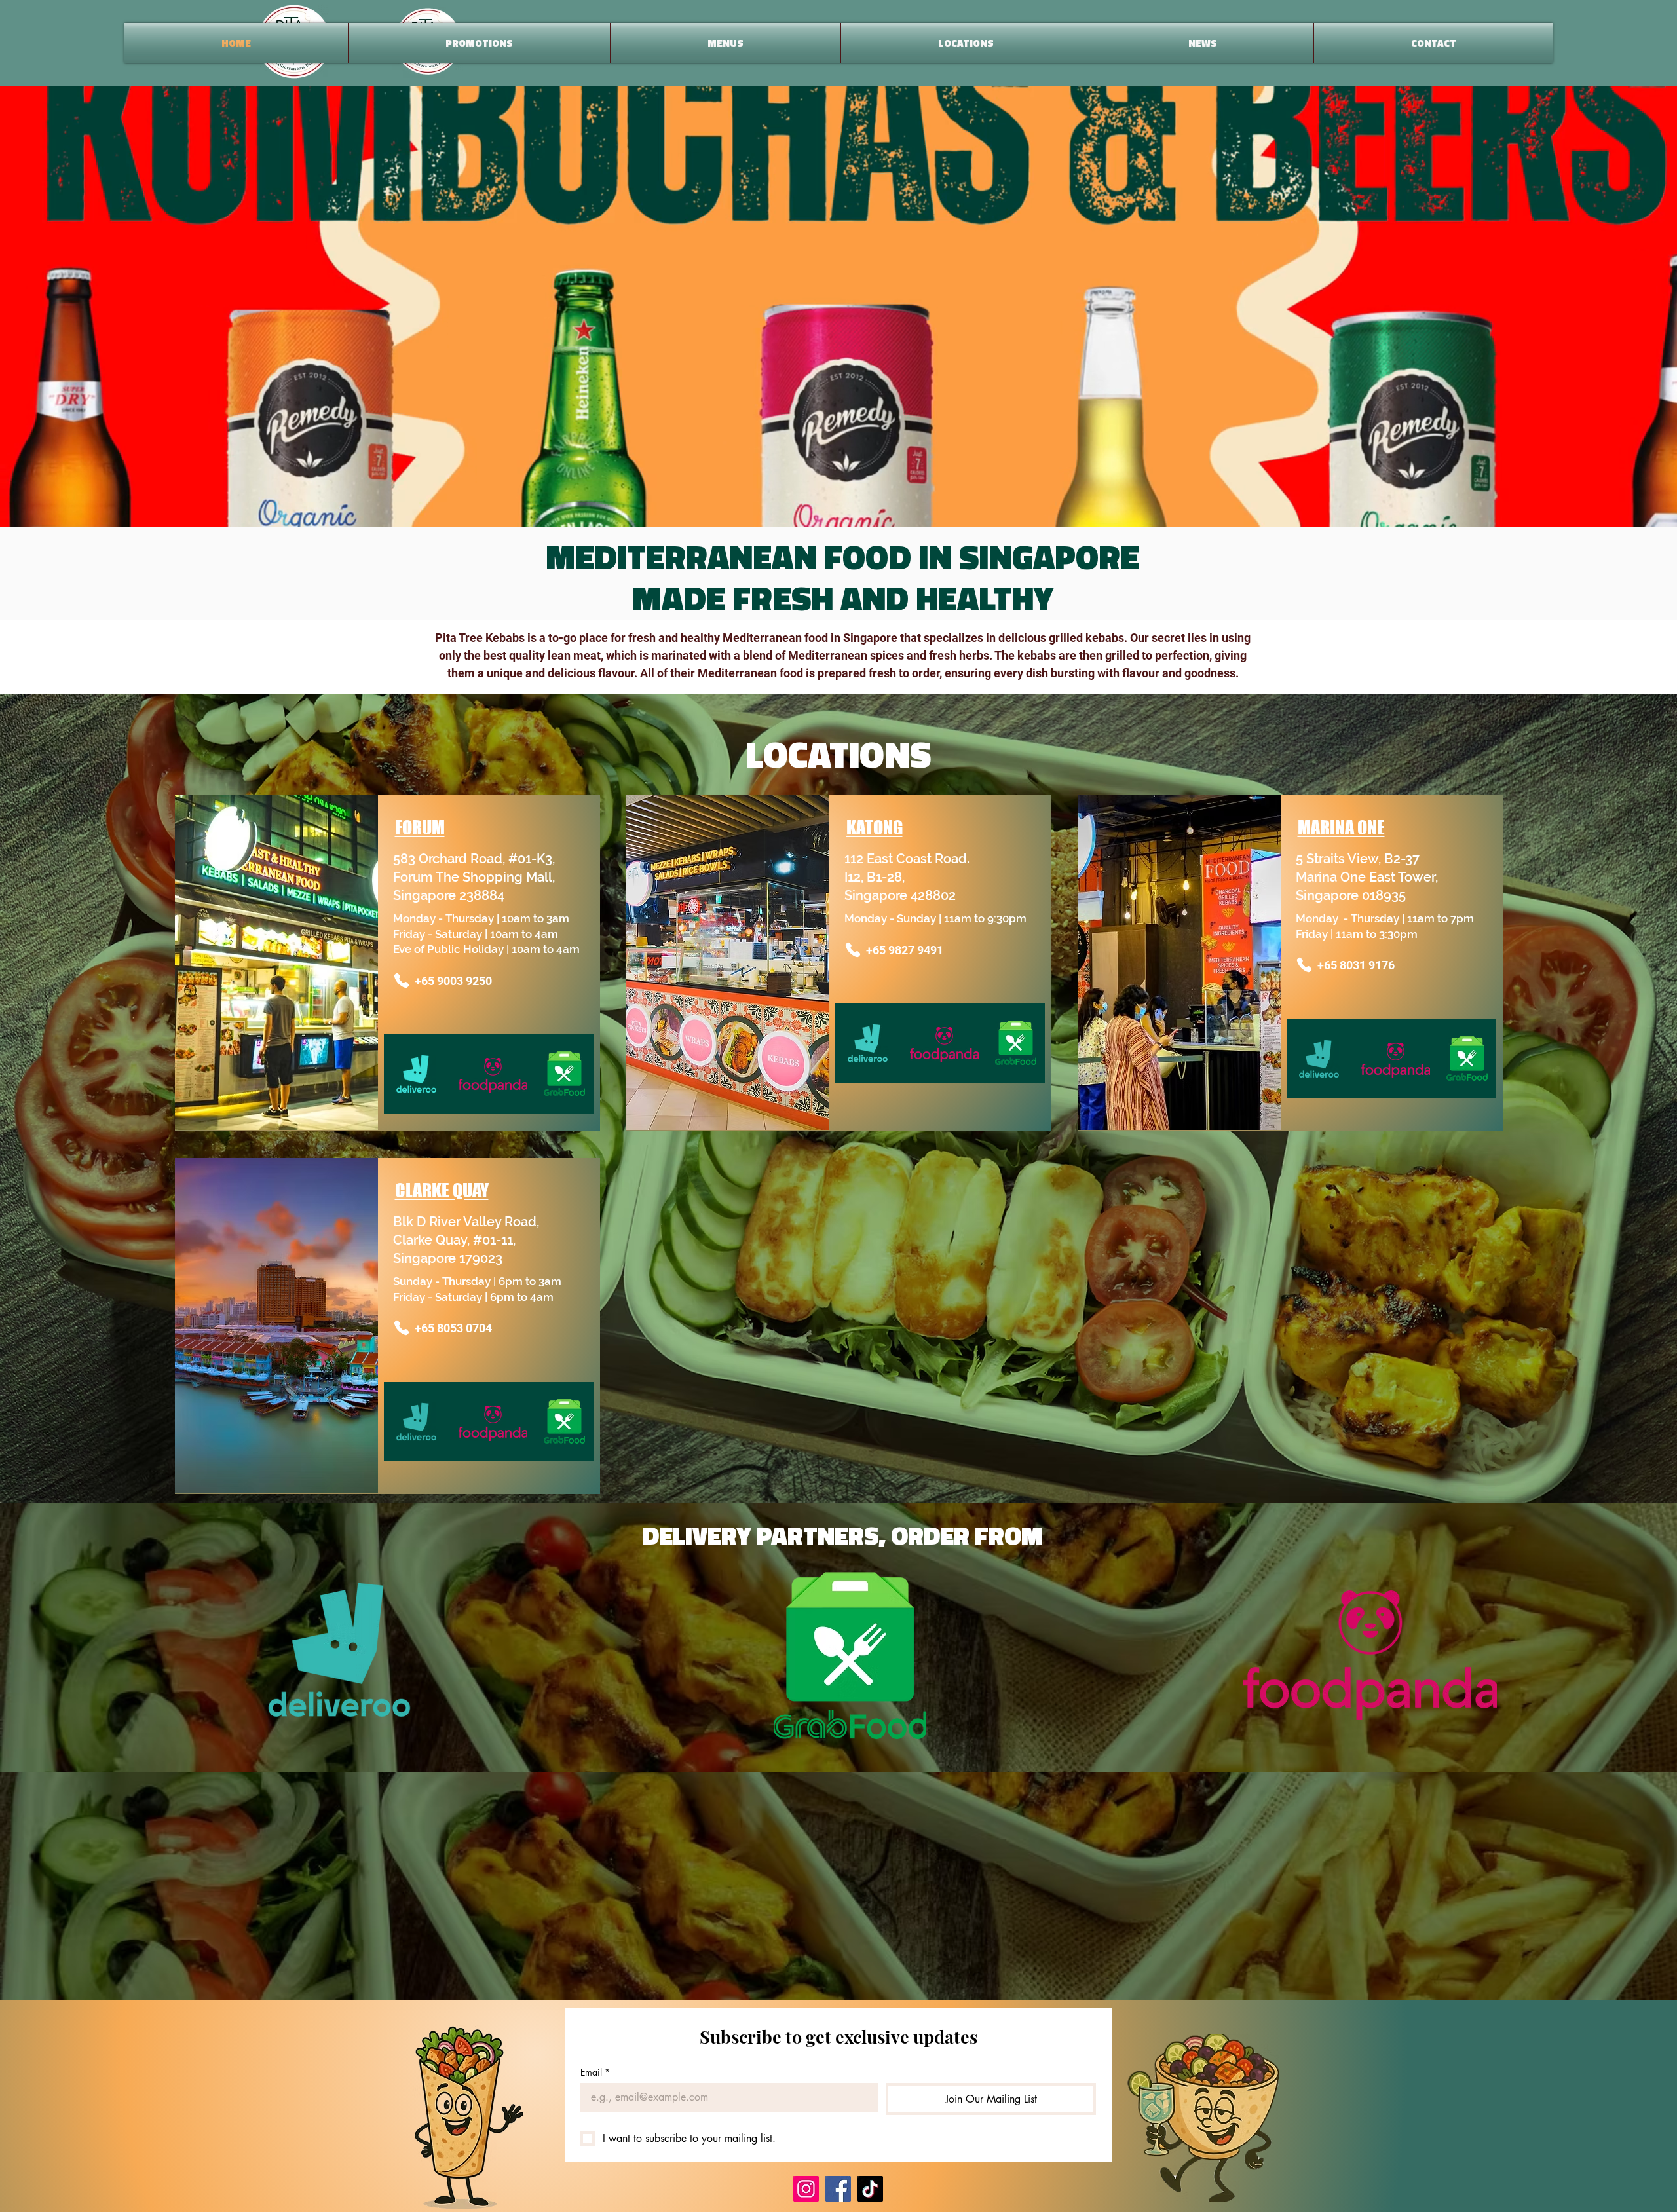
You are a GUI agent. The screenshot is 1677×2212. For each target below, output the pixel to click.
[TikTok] (870, 2189)
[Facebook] (838, 2189)
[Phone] (402, 981)
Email (595, 2072)
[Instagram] (806, 2189)
